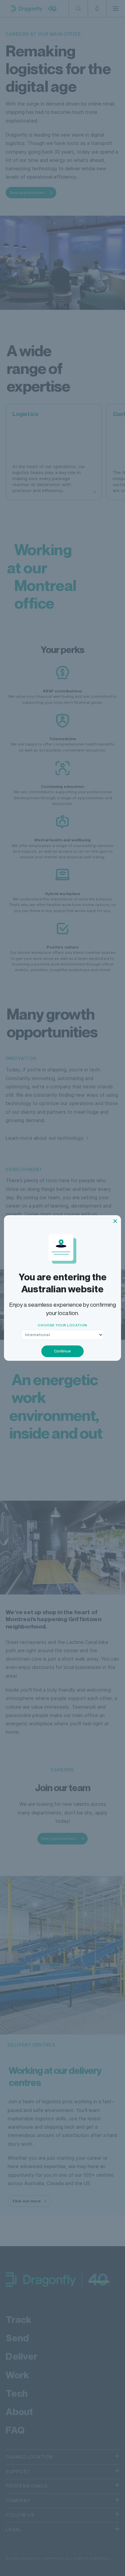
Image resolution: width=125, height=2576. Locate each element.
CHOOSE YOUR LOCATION (62, 1325)
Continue (62, 1351)
